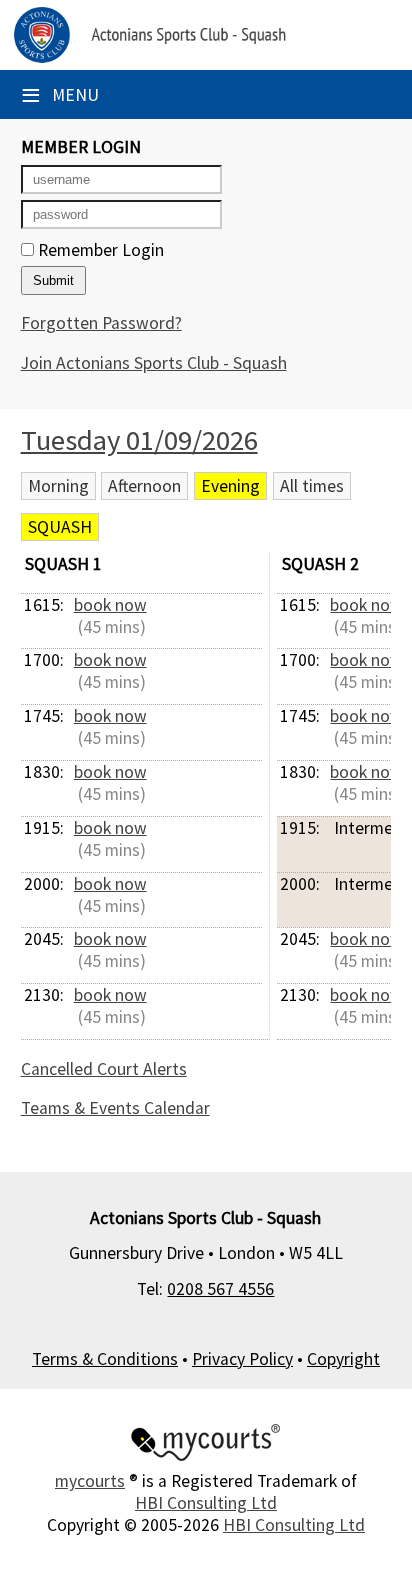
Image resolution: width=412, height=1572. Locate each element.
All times (312, 486)
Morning (58, 486)
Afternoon (144, 486)
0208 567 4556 (220, 1289)
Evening (230, 486)
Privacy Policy (242, 1359)
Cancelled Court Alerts (104, 1069)
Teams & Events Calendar (115, 1108)
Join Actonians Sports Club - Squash (154, 363)
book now (110, 605)
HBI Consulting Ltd (206, 1503)
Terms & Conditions (105, 1359)
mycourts (90, 1481)
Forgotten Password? (101, 323)
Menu (60, 95)
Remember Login (99, 250)
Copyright (343, 1359)
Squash (60, 527)
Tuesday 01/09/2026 (139, 440)
